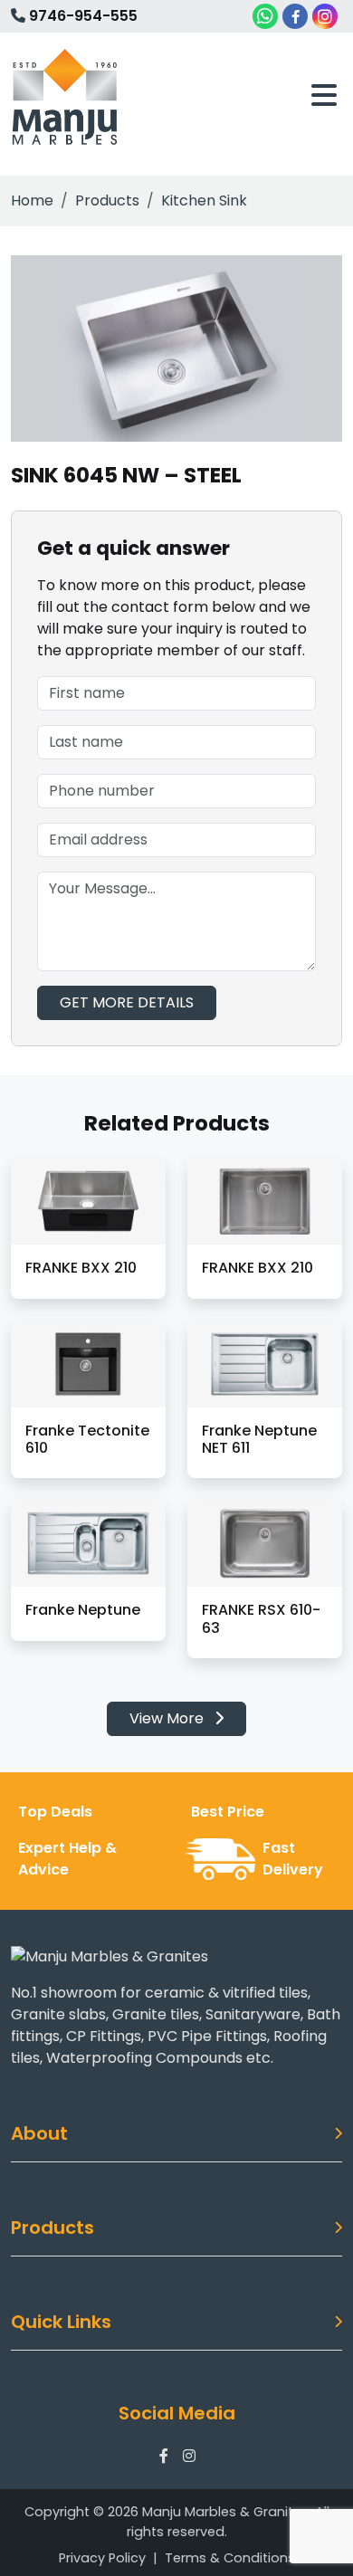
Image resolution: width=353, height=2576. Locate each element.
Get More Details (127, 1002)
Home (32, 200)
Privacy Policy (102, 2558)
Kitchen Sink (204, 200)
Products (107, 200)
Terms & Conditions (230, 2558)
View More (168, 1718)
